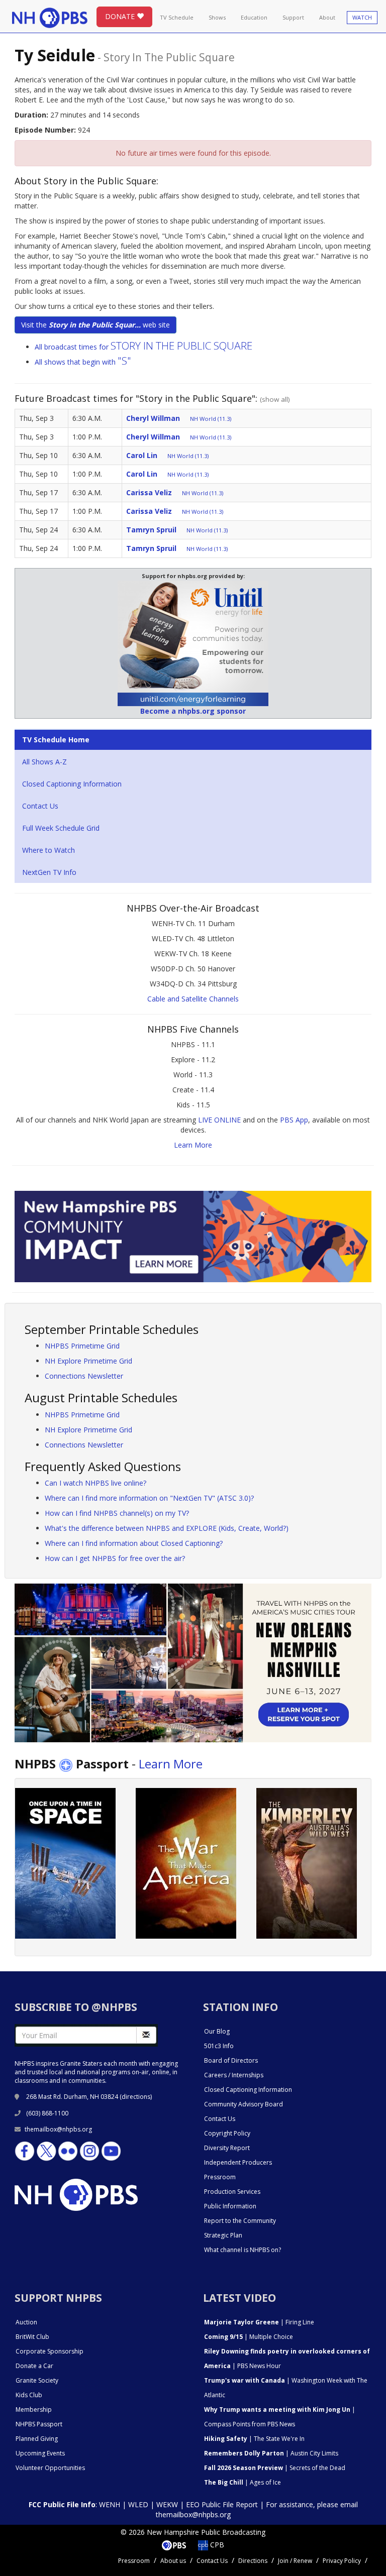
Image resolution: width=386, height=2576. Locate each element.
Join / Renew (295, 2561)
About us (173, 2561)
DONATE (121, 16)
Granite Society (37, 2380)
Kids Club (29, 2395)
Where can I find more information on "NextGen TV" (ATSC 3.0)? (149, 1498)
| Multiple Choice (249, 2337)
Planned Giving (37, 2439)
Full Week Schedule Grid (61, 828)
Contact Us (40, 806)
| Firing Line (259, 2322)
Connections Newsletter (84, 1376)
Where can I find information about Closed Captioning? (134, 1543)
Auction (26, 2322)
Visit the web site (95, 325)
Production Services (232, 2192)
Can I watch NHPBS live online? (95, 1483)
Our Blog (217, 2031)
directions (136, 2097)
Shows (217, 17)
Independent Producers (238, 2162)
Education (254, 17)
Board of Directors (231, 2060)
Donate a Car (34, 2366)
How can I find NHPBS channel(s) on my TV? (117, 1513)
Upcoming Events (40, 2453)
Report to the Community (240, 2221)
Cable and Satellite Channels (193, 999)
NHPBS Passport (39, 2424)
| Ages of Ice (243, 2482)
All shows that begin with (83, 362)
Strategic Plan (223, 2235)
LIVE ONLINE (219, 1120)
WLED (138, 2504)
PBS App (294, 1120)
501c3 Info (219, 2046)
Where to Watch (49, 850)
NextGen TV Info (49, 872)
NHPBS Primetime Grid (82, 1346)
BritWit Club (32, 2337)
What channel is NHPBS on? (243, 2250)
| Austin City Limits (271, 2453)
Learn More (193, 1145)
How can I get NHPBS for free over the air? (115, 1558)
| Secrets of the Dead (275, 2468)
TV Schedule (177, 17)
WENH (110, 2504)
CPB (216, 2545)
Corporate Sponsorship (50, 2351)
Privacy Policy (342, 2561)
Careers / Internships (234, 2075)
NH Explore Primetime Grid (88, 1361)
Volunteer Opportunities (50, 2468)
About (327, 17)
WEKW (167, 2504)
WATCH (362, 17)
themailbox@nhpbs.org (58, 2129)
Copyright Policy (227, 2133)
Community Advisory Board (244, 2104)
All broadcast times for (143, 347)
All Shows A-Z (44, 762)
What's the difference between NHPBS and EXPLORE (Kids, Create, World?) (167, 1528)
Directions (253, 2561)
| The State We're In (254, 2439)
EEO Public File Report (222, 2504)
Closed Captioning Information (72, 784)
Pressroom (220, 2177)
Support (293, 17)
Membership (34, 2410)
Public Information (230, 2206)
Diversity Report (227, 2148)
